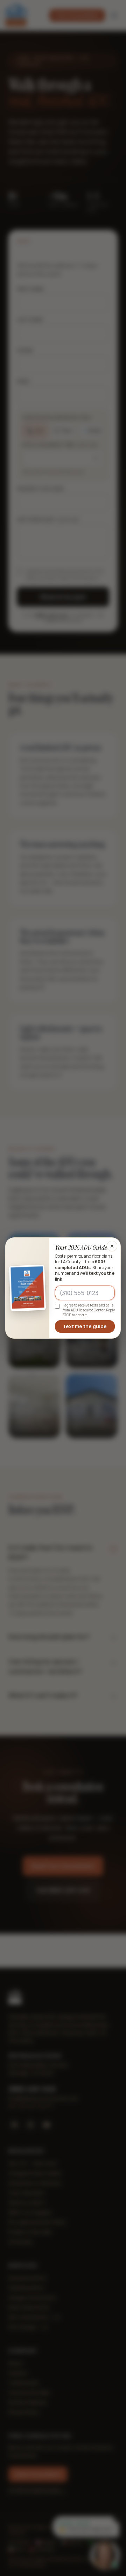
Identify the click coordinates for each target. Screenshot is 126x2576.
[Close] (112, 1246)
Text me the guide (85, 1326)
